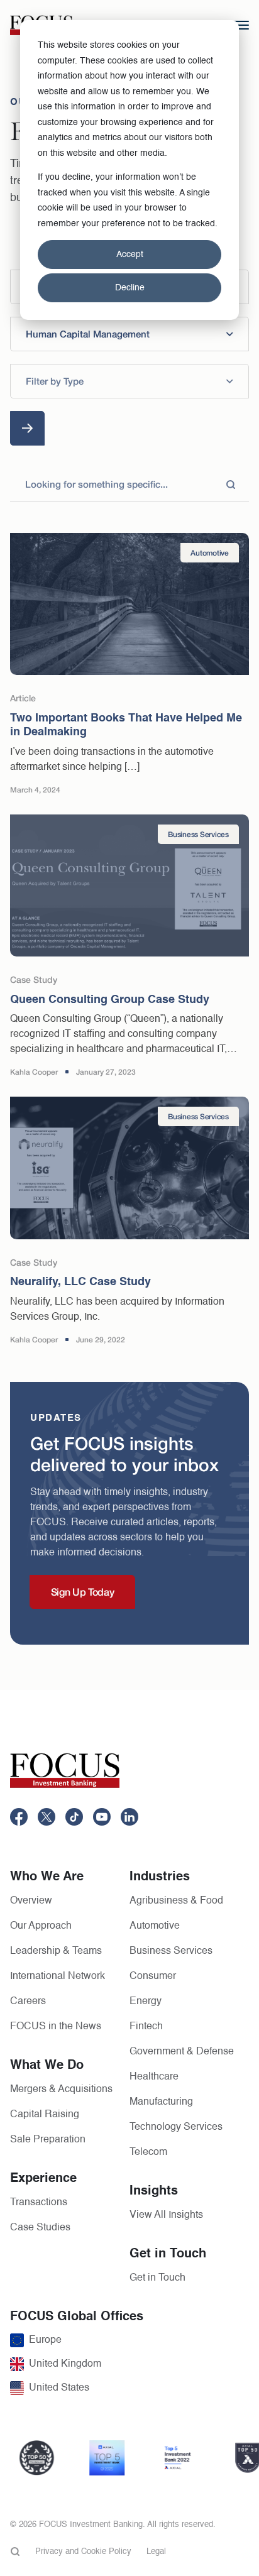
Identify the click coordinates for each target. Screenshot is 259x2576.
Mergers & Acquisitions (61, 2090)
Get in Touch (157, 2278)
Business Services (171, 1951)
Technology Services (176, 2127)
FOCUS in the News (56, 2027)
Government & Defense (182, 2052)
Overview (31, 1901)
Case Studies (40, 2228)
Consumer (153, 1976)
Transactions (39, 2203)
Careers (28, 2002)
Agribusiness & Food (176, 1901)
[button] (129, 334)
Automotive (155, 1926)
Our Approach (41, 1926)
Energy (146, 2002)
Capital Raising (45, 2115)
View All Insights (166, 2215)
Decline (130, 288)
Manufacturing (161, 2102)
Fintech (146, 2027)
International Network (58, 1976)
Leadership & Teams (56, 1951)
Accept (130, 255)
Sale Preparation (48, 2140)
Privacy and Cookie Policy (83, 2552)
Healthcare (154, 2077)
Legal (156, 2552)
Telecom (148, 2152)
